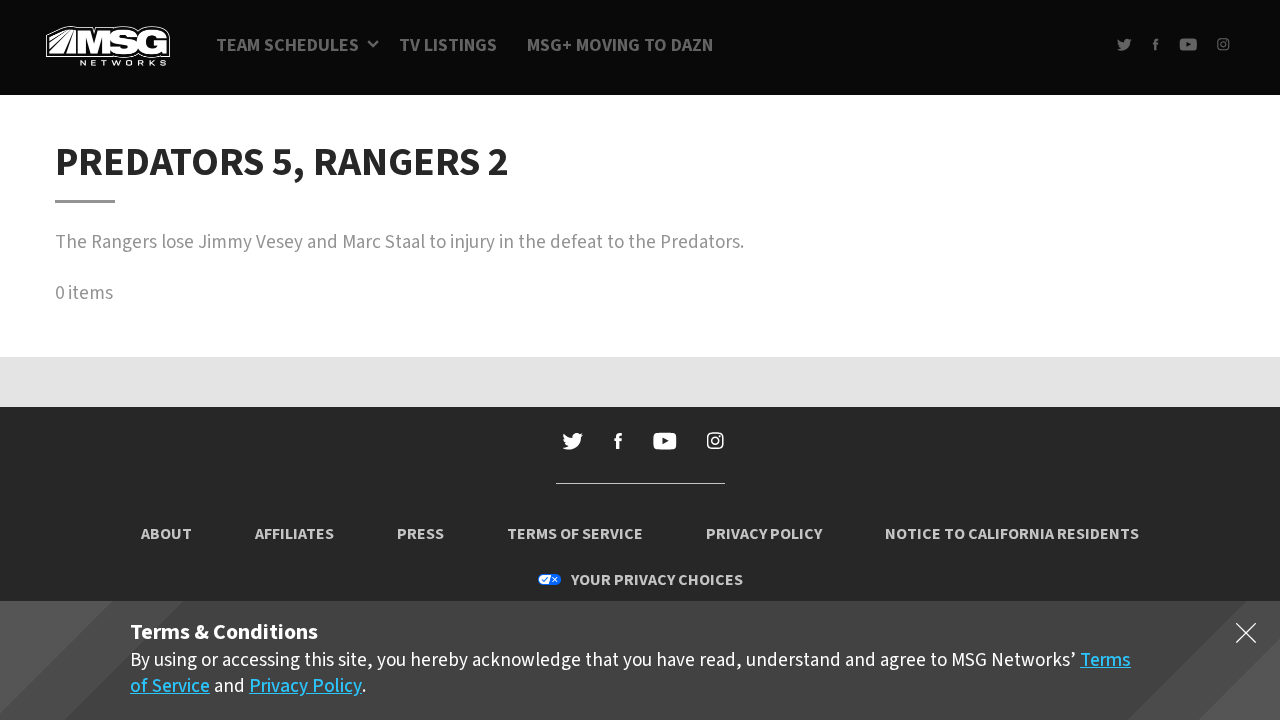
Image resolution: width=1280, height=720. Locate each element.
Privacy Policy (764, 534)
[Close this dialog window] (1246, 637)
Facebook (1155, 44)
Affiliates (294, 534)
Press (420, 534)
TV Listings (448, 45)
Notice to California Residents (1012, 534)
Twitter (1124, 44)
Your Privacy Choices (657, 580)
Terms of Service (575, 534)
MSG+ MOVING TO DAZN (620, 45)
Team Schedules (287, 45)
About (166, 534)
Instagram (1223, 44)
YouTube (1188, 44)
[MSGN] (108, 47)
